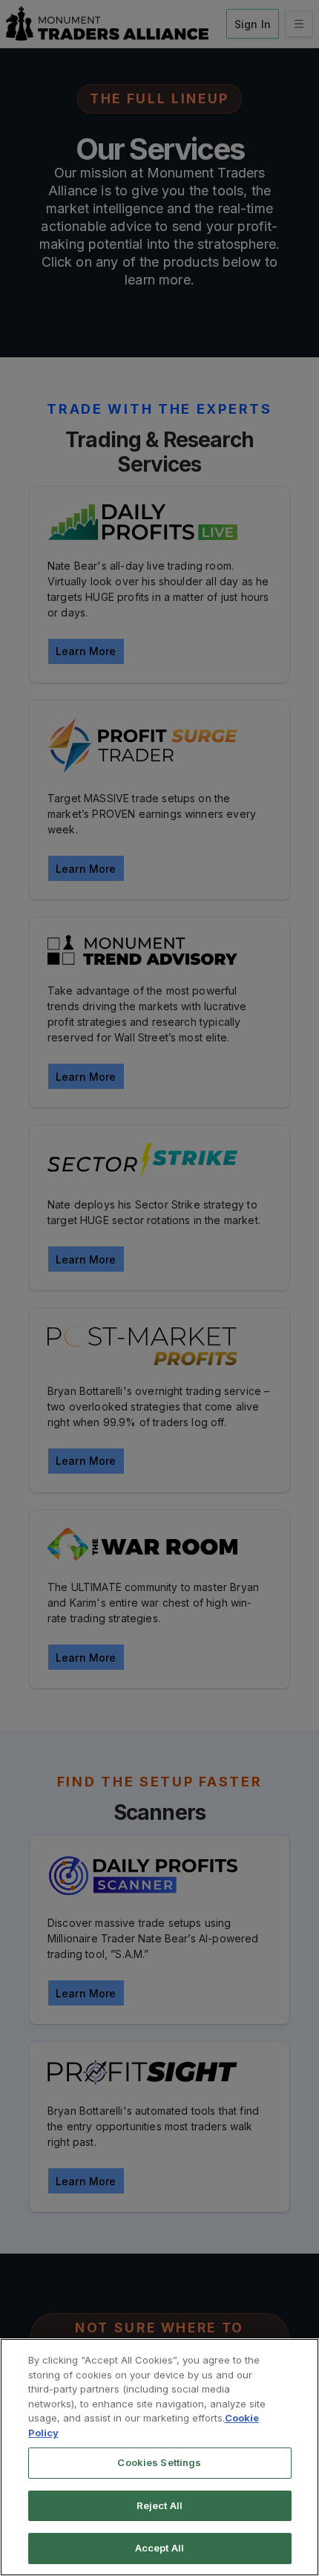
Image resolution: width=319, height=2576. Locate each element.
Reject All (159, 2505)
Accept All (159, 2548)
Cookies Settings (159, 2462)
